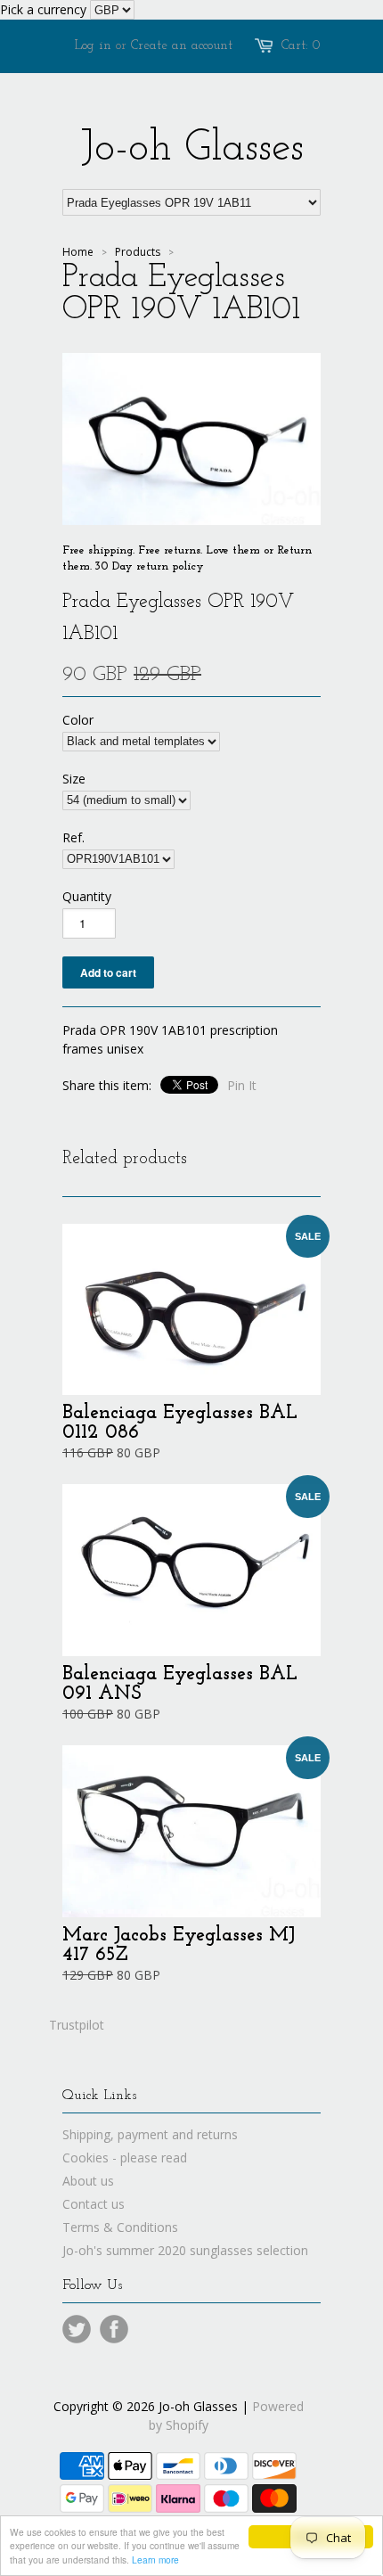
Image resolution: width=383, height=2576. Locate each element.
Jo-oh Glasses (192, 149)
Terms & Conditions (120, 2227)
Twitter (77, 2329)
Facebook (114, 2329)
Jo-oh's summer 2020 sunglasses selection (185, 2250)
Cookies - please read (125, 2158)
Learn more (155, 2560)
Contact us (94, 2204)
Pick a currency (45, 9)
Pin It (242, 1085)
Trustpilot (77, 2025)
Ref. (73, 837)
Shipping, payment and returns (150, 2134)
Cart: (301, 46)
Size (74, 779)
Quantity (87, 896)
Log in (93, 46)
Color (78, 720)
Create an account (182, 46)
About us (88, 2181)
